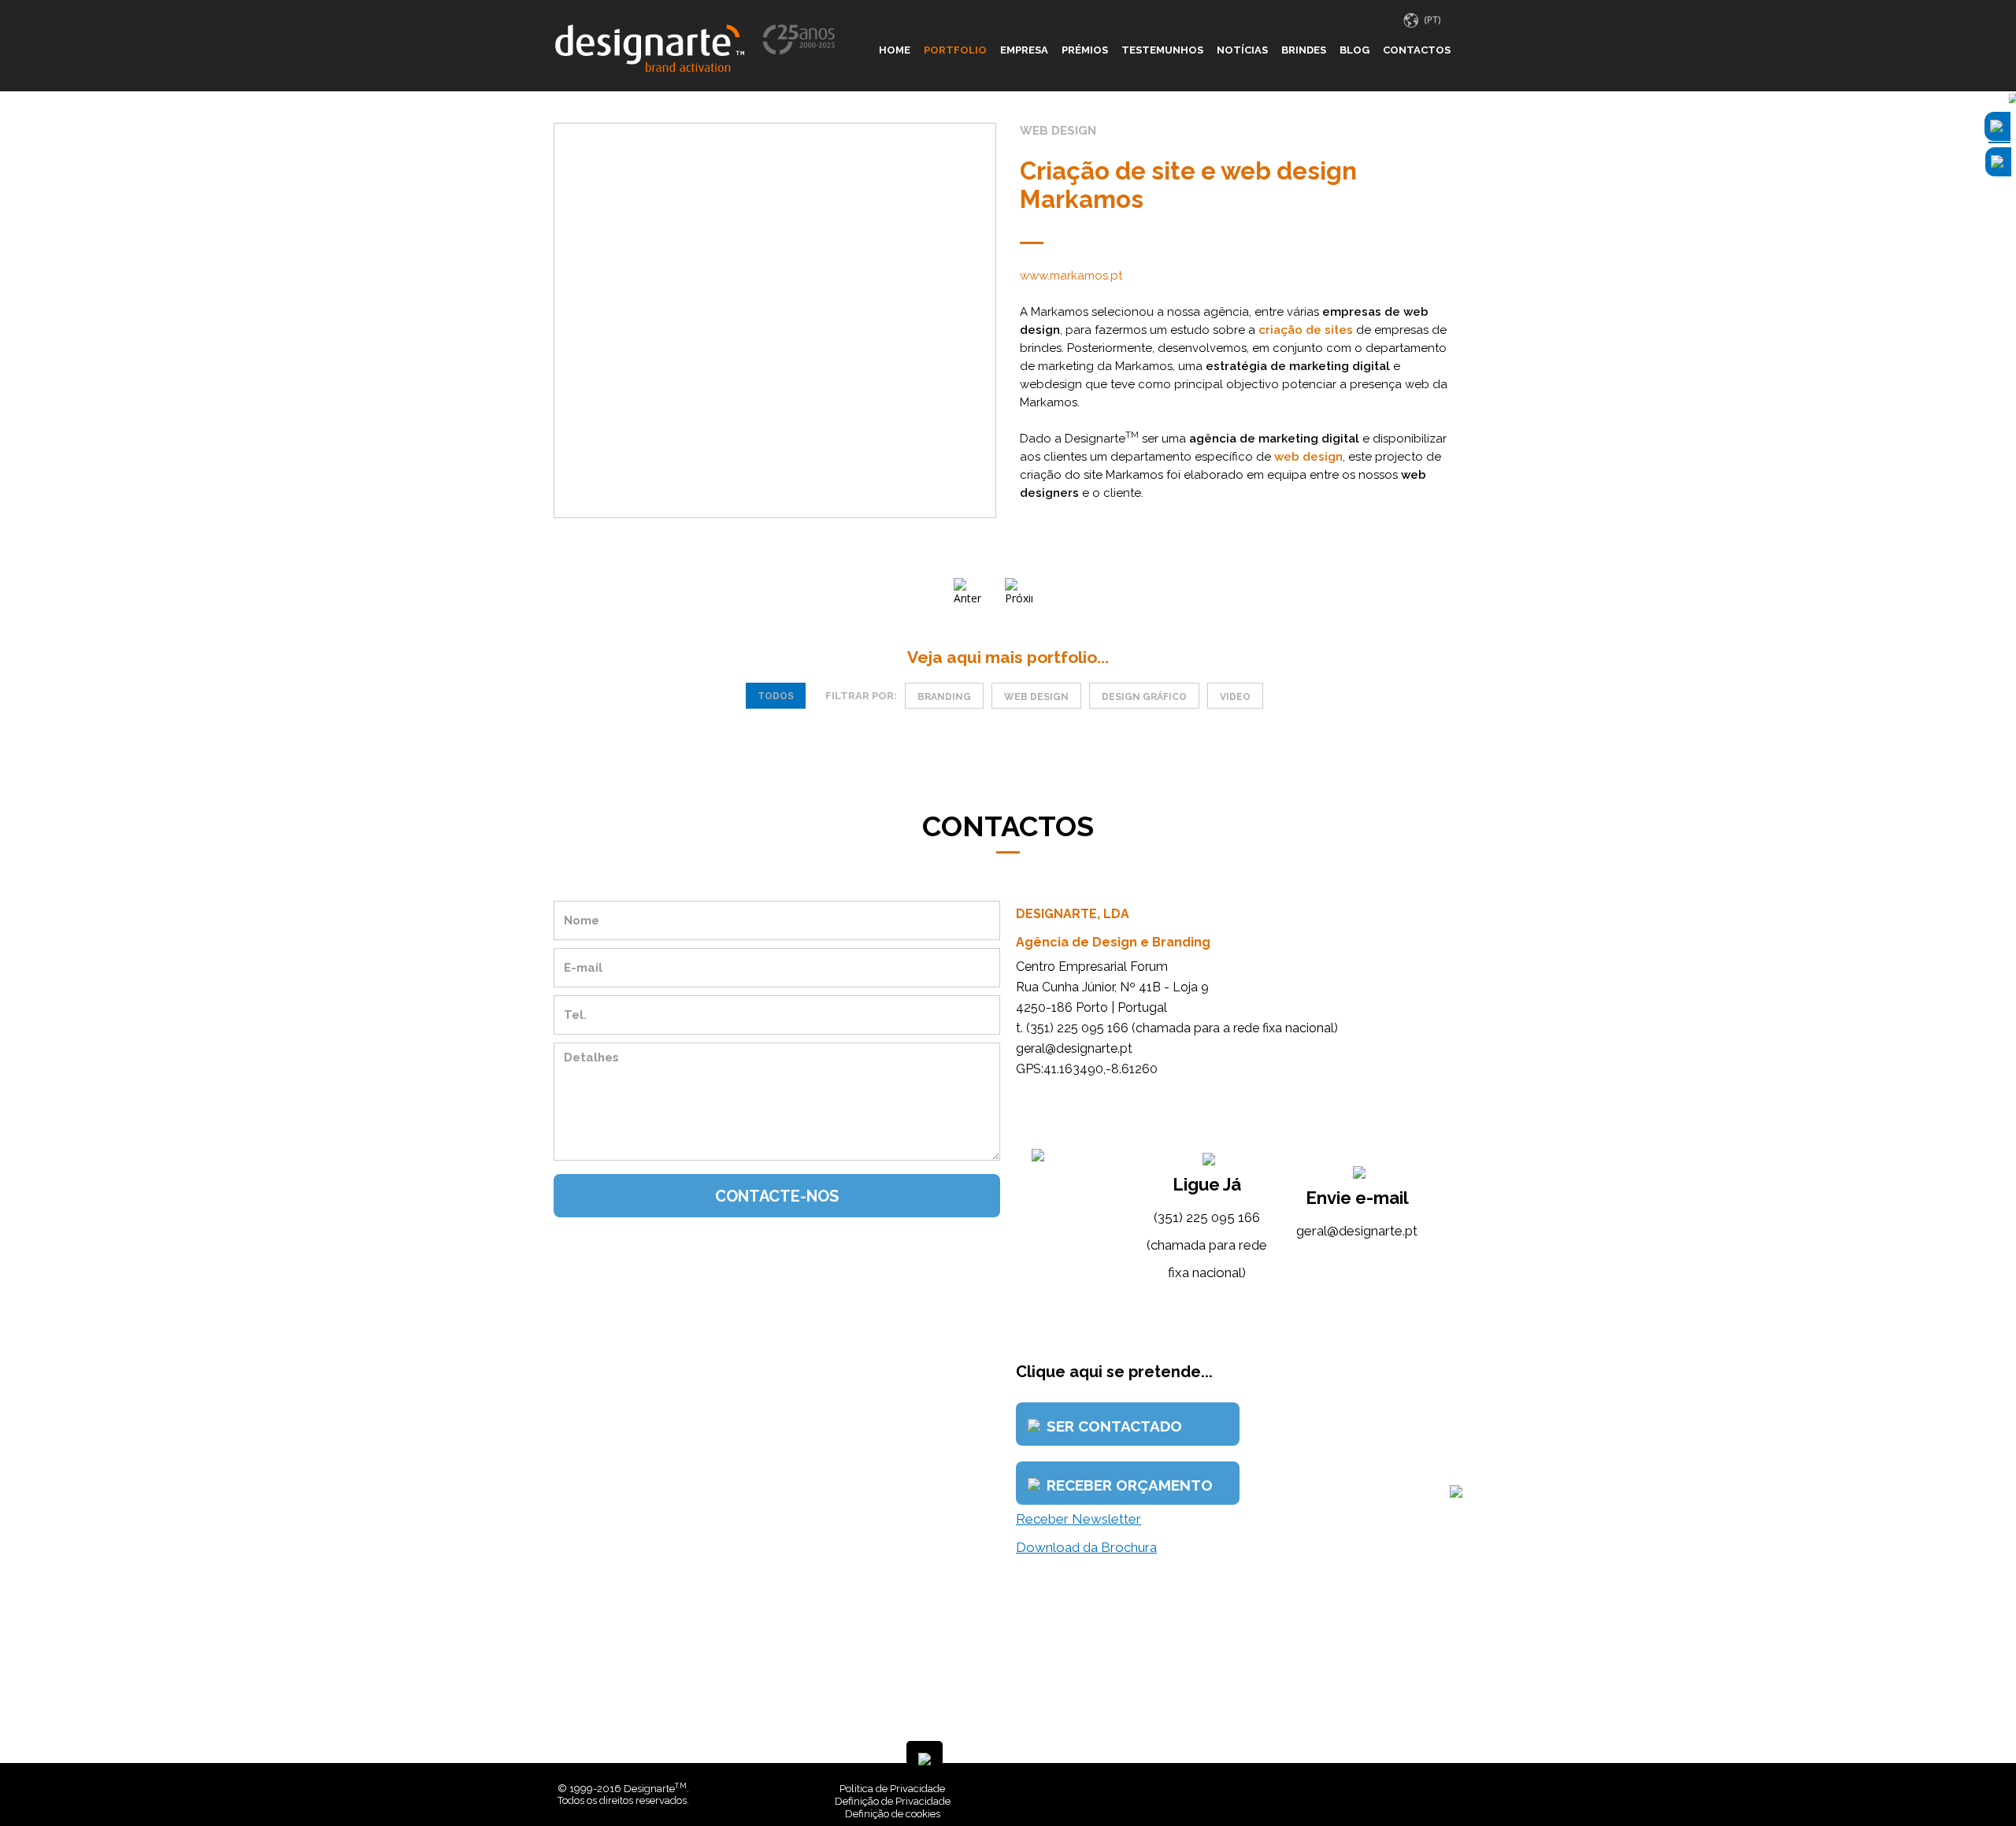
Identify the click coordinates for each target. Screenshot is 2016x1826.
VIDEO (1235, 697)
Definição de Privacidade (893, 1801)
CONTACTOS (1417, 50)
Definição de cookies (893, 1814)
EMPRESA (1024, 50)
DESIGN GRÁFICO (1144, 697)
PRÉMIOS (1085, 50)
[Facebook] (1431, 1789)
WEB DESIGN (1036, 697)
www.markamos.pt (1071, 276)
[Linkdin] (1443, 1789)
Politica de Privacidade (892, 1789)
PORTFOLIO (955, 50)
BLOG (1354, 50)
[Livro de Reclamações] (1224, 1789)
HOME (895, 50)
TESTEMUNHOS (1162, 50)
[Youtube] (1455, 1789)
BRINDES (1304, 50)
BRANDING (944, 697)
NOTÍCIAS (1242, 50)
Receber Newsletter (1078, 1519)
